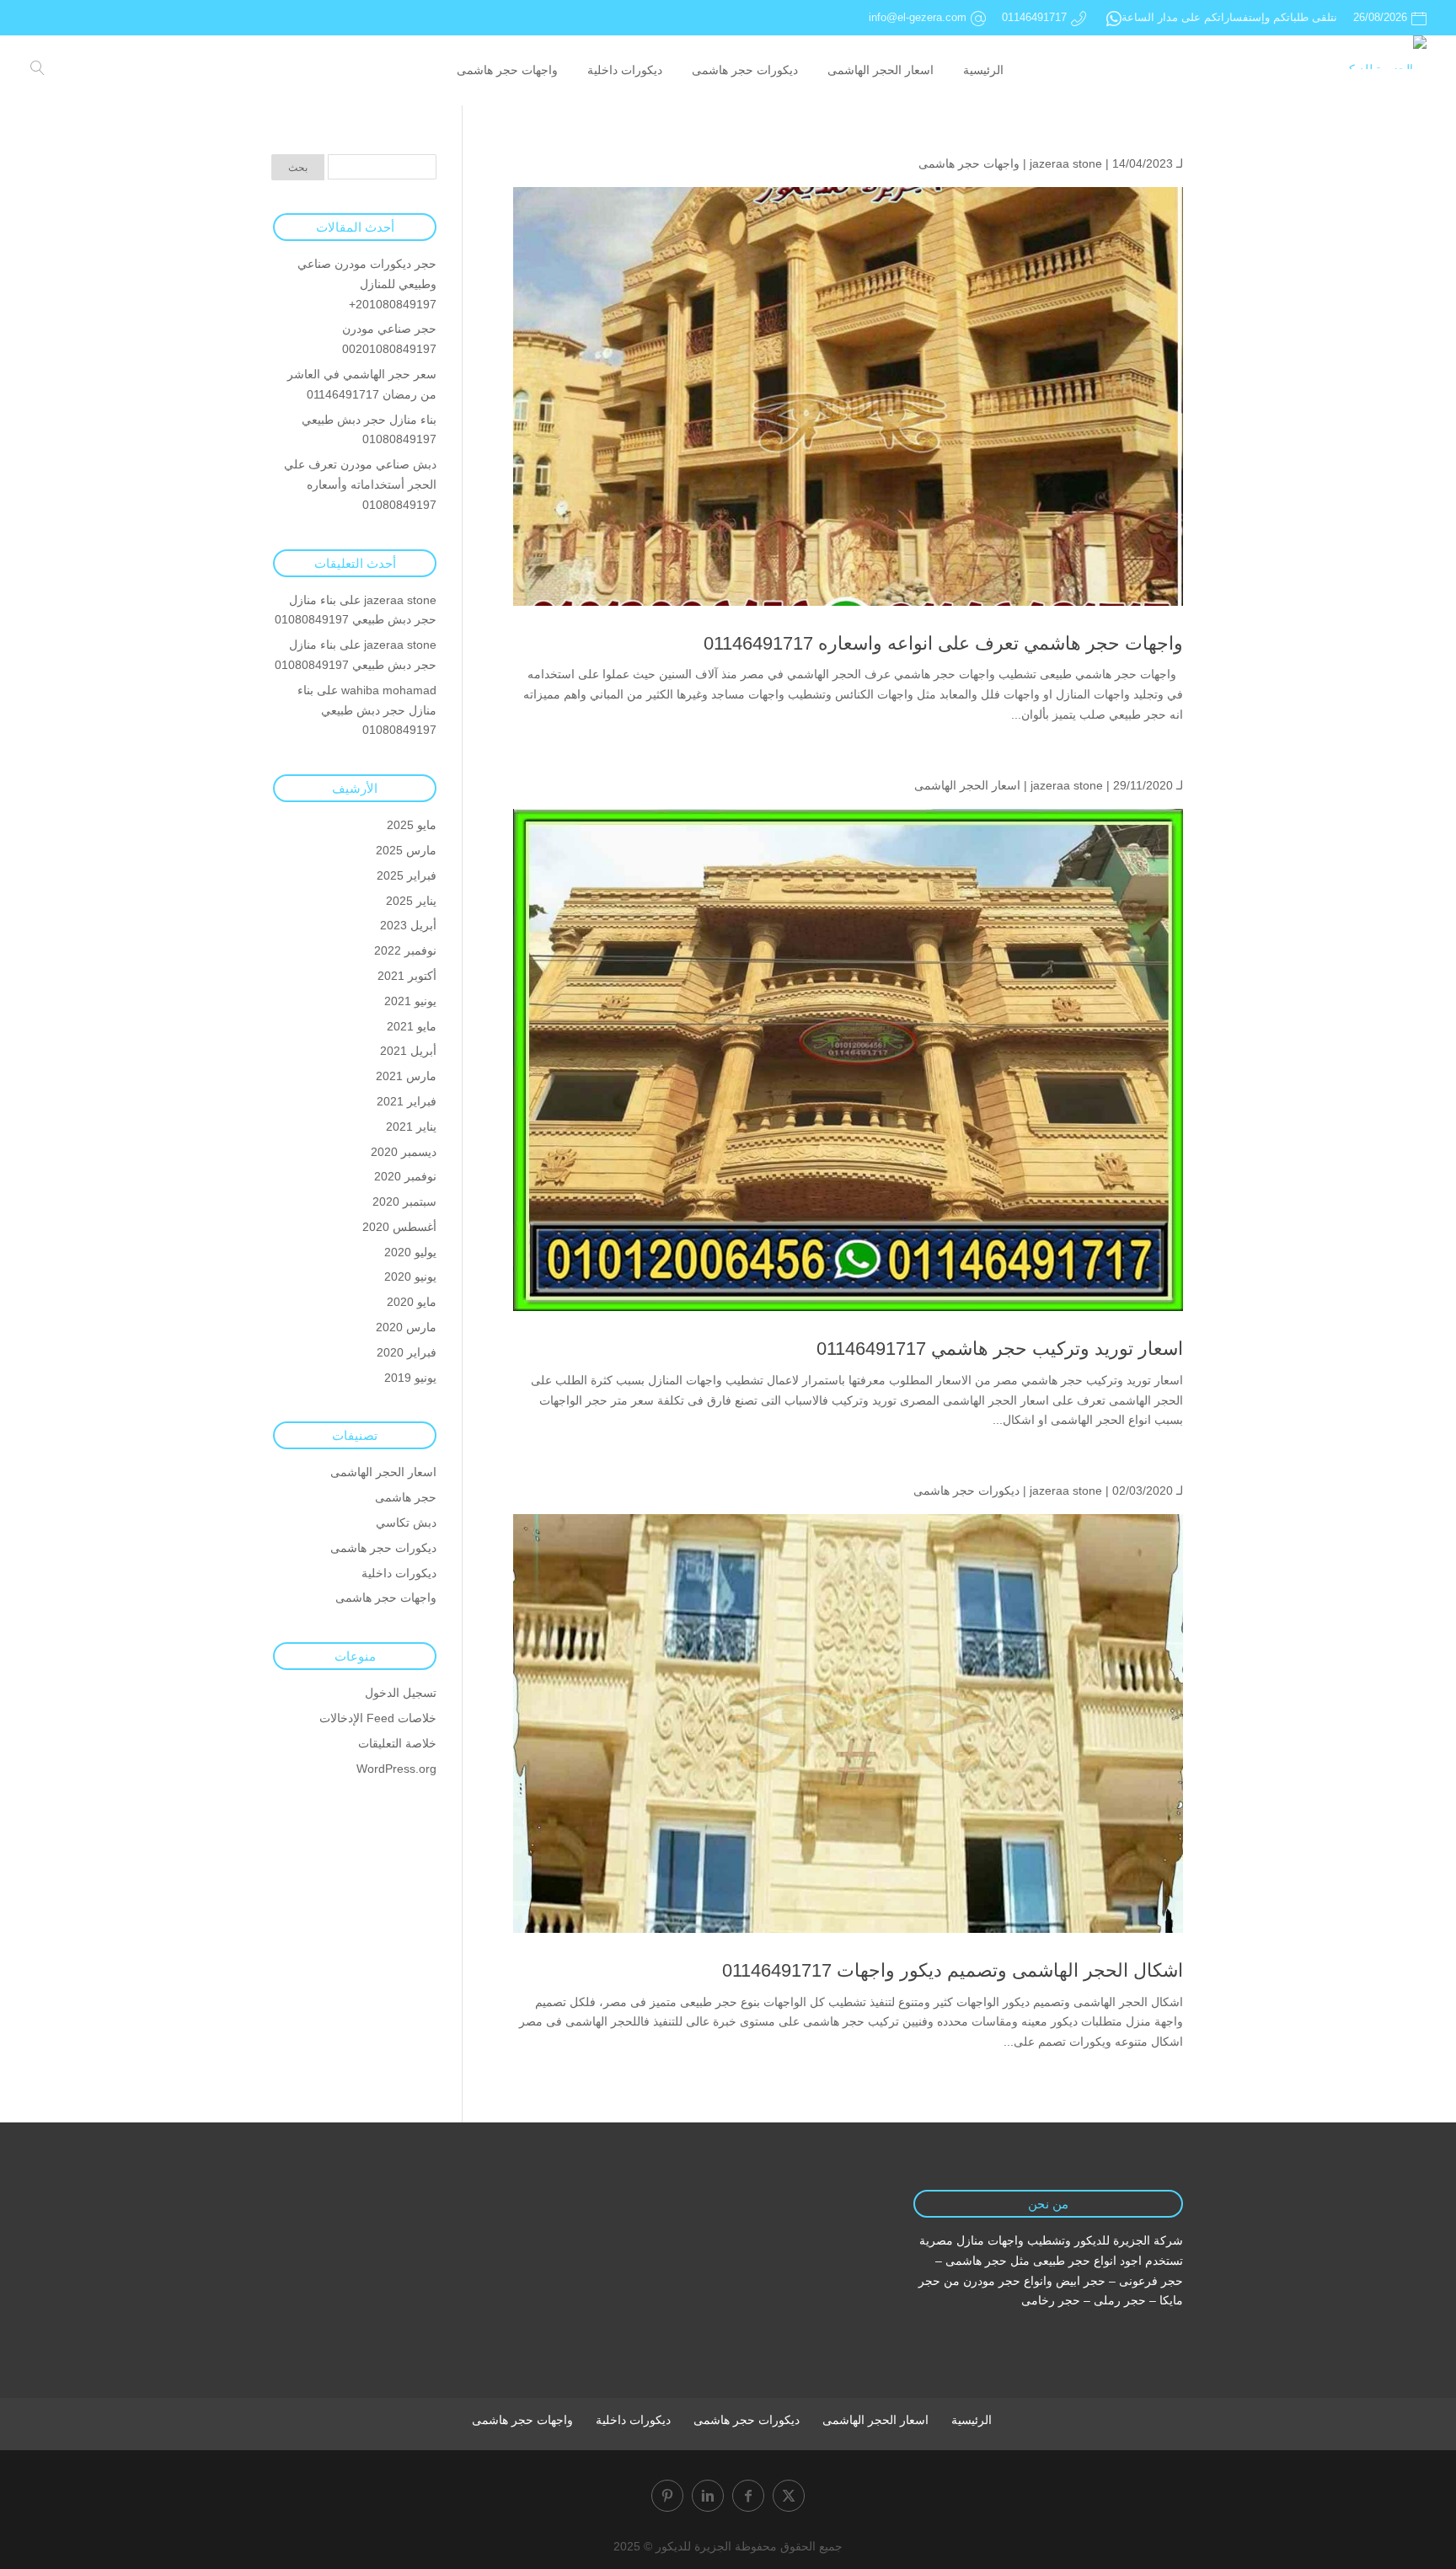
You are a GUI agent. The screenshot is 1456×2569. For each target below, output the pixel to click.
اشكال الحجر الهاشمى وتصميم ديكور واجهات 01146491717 (953, 1970)
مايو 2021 (412, 1026)
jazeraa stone (1066, 163)
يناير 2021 (411, 1127)
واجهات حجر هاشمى (969, 163)
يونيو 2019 (410, 1378)
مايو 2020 (412, 1302)
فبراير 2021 (407, 1101)
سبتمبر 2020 (404, 1202)
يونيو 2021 (410, 1001)
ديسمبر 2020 (404, 1152)
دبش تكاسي (406, 1523)
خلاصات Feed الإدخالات (378, 1718)
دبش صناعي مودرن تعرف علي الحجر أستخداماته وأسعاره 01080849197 (360, 484)
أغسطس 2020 (399, 1227)
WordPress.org (396, 1769)
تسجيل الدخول (401, 1693)
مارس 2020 (406, 1327)
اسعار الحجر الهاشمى (967, 785)
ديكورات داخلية (399, 1573)
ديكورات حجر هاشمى (966, 1491)
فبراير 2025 (407, 875)
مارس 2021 (406, 1076)
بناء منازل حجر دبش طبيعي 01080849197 (367, 710)
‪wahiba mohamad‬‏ (389, 690)
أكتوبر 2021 (407, 976)
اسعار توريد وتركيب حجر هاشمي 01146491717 (1000, 1349)
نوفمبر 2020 (405, 1176)
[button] (1414, 2457)
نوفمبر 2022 (405, 950)
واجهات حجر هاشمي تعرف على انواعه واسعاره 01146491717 (943, 643)
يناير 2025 (411, 901)
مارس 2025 (406, 850)
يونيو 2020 (410, 1276)
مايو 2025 (412, 825)
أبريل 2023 (408, 925)
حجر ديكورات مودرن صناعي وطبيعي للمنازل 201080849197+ (367, 284)
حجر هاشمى (406, 1497)
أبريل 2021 (408, 1051)
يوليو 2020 (410, 1252)
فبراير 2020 (407, 1352)
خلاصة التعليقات (397, 1743)
